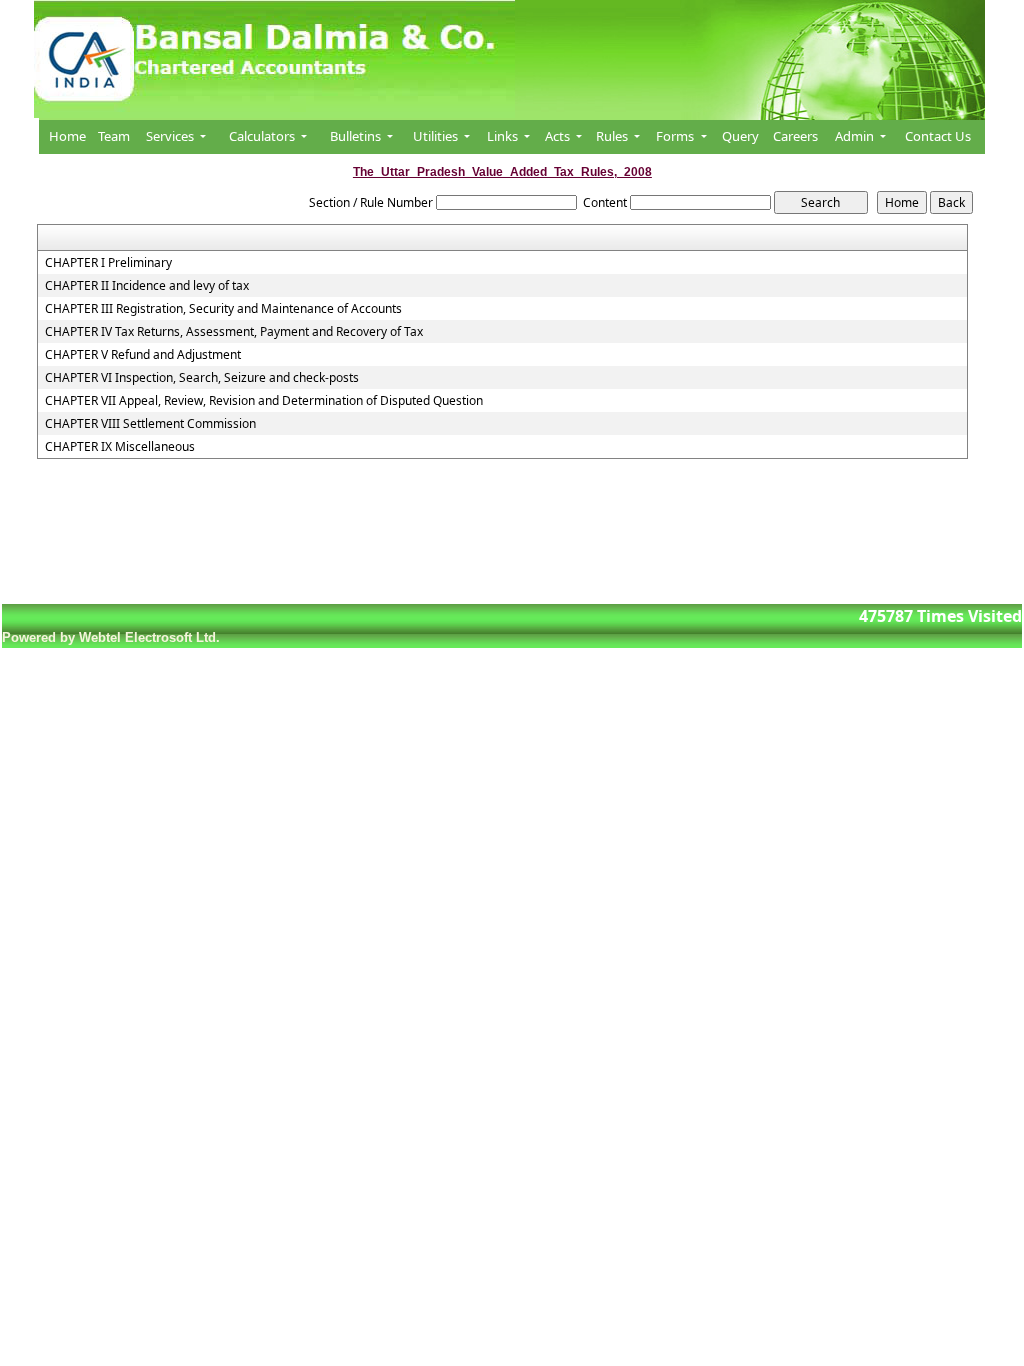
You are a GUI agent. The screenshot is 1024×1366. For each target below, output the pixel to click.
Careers (795, 136)
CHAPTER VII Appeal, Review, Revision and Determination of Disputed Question (264, 401)
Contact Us (938, 136)
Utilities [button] (437, 136)
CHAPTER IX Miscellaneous (120, 447)
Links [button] (504, 136)
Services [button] (171, 136)
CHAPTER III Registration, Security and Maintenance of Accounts (223, 309)
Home (67, 136)
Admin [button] (856, 136)
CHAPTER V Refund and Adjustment (143, 355)
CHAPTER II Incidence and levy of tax (147, 286)
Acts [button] (559, 136)
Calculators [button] (263, 136)
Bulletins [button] (357, 136)
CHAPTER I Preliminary (108, 263)
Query (740, 136)
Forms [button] (676, 136)
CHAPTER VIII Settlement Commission (150, 424)
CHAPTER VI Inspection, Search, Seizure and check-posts (202, 378)
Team (114, 136)
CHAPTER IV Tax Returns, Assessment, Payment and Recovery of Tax (234, 332)
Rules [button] (613, 136)
